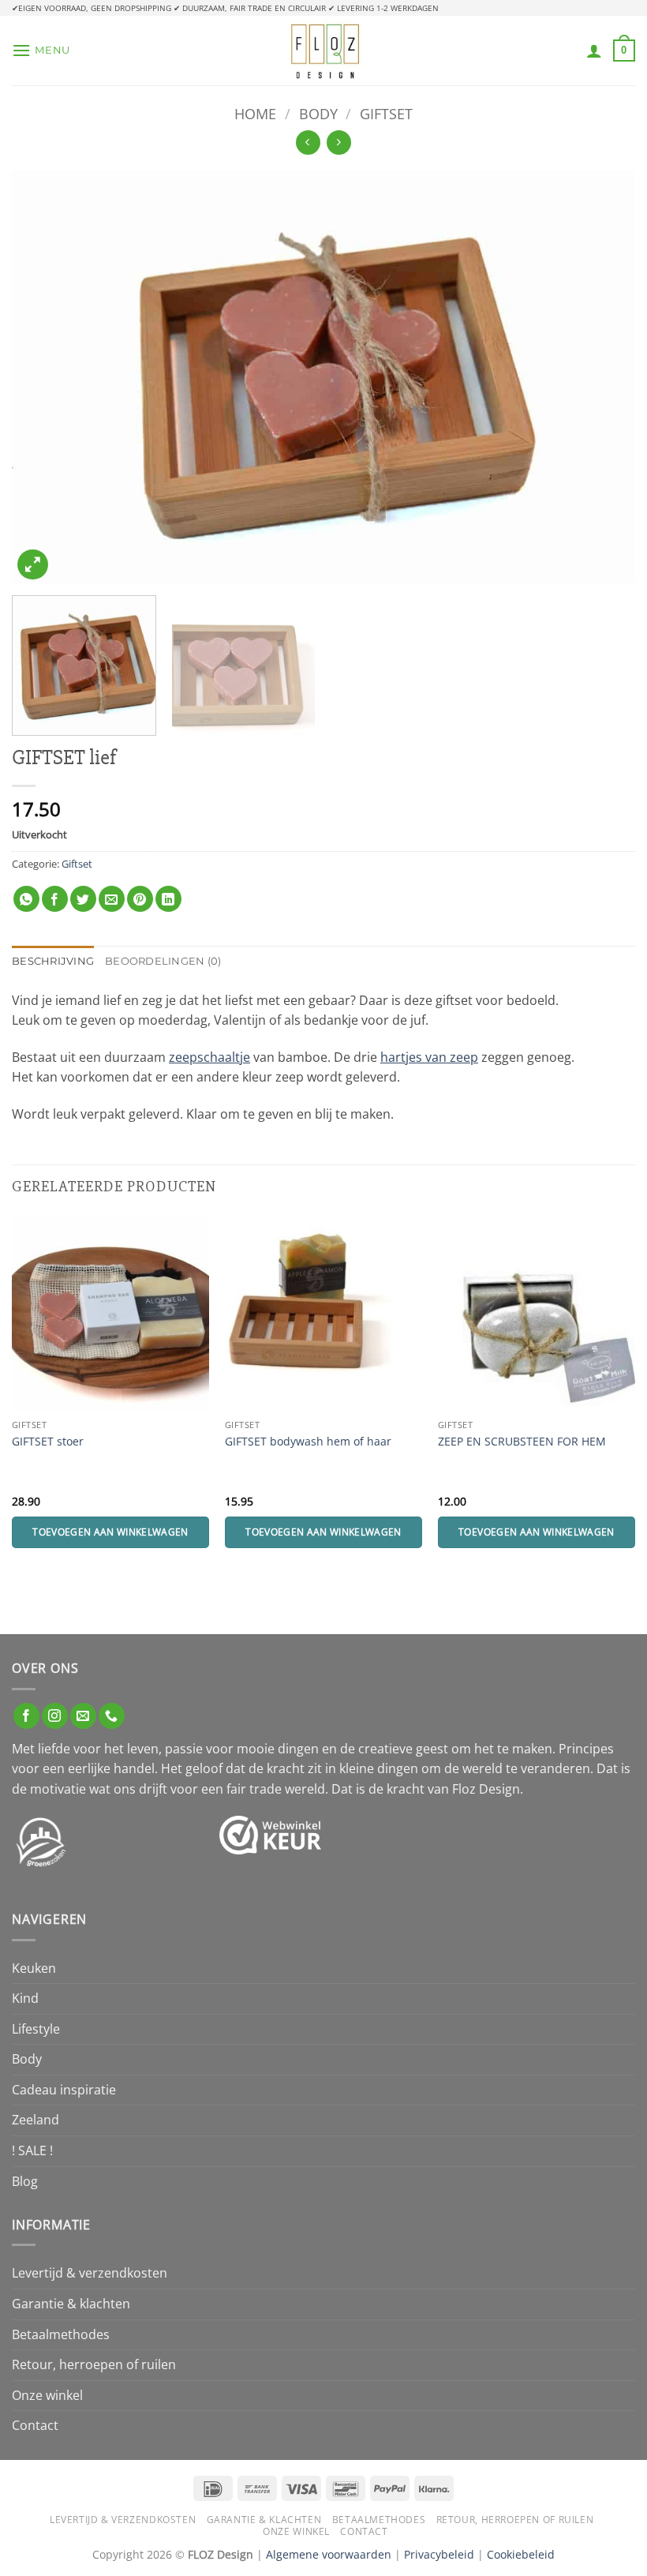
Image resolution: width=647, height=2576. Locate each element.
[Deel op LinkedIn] (168, 899)
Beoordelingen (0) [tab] (163, 961)
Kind (25, 1998)
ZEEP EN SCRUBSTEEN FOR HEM (522, 1442)
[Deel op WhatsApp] (26, 899)
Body (318, 113)
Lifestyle (36, 2029)
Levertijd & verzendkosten (90, 2273)
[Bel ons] (112, 1716)
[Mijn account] (594, 51)
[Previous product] (339, 142)
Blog (25, 2181)
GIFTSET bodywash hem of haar (308, 1442)
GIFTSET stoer (48, 1442)
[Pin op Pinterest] (140, 899)
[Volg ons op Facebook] (26, 1716)
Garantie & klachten (71, 2304)
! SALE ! (32, 2150)
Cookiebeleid (521, 2554)
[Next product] (308, 142)
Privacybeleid (439, 2554)
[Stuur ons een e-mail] (83, 1716)
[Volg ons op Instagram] (55, 1716)
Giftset (386, 113)
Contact (35, 2425)
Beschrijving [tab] (53, 961)
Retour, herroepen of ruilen (94, 2364)
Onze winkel (47, 2395)
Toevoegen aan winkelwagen (110, 1532)
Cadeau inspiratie (64, 2090)
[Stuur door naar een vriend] (112, 899)
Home (255, 113)
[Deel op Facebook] (55, 899)
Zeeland (36, 2120)
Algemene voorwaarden (329, 2554)
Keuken (34, 1968)
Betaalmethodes (61, 2334)
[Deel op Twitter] (83, 899)
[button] (41, 50)
